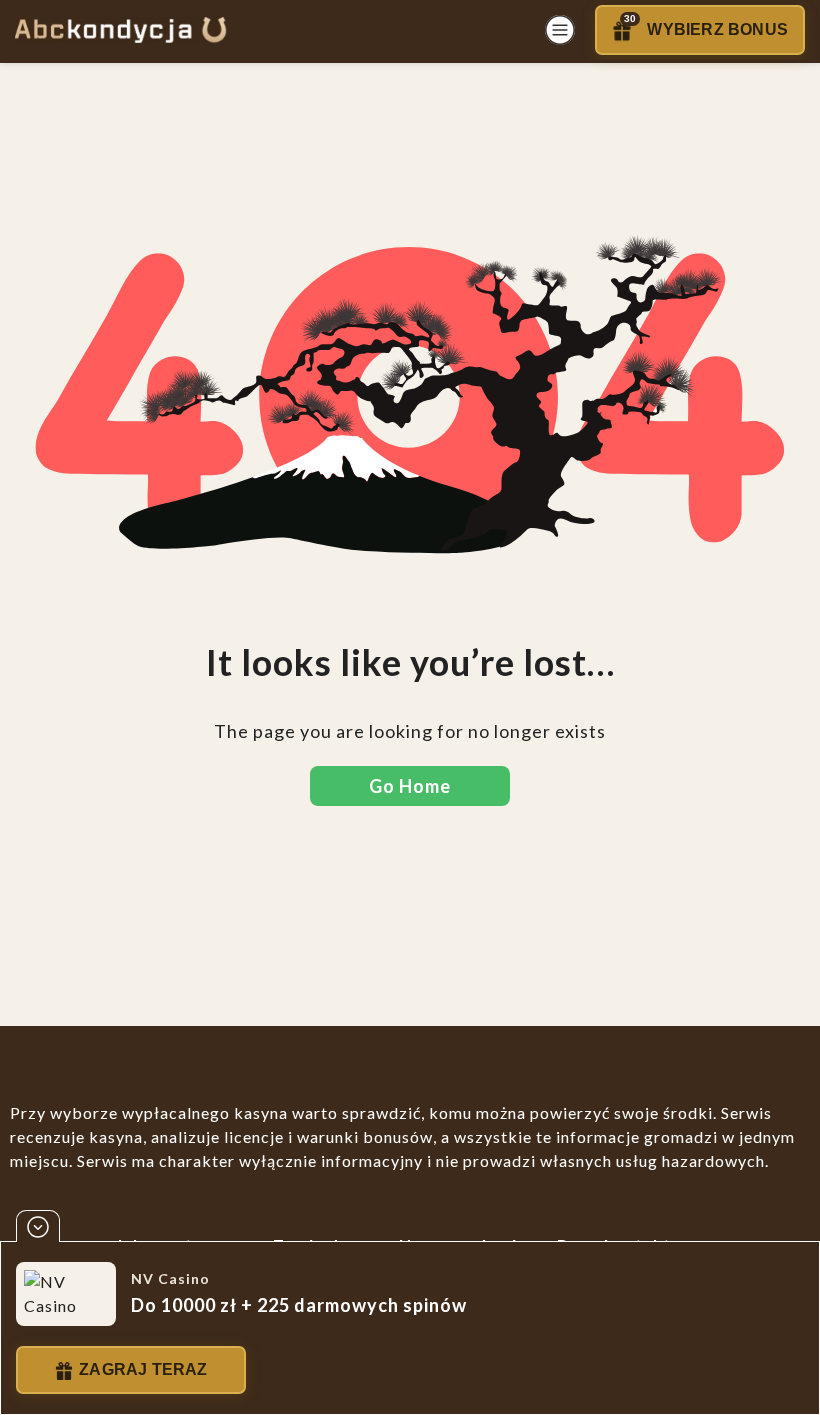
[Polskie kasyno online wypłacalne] (120, 30)
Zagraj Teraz (143, 1369)
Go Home (410, 786)
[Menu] (560, 30)
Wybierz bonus (706, 25)
